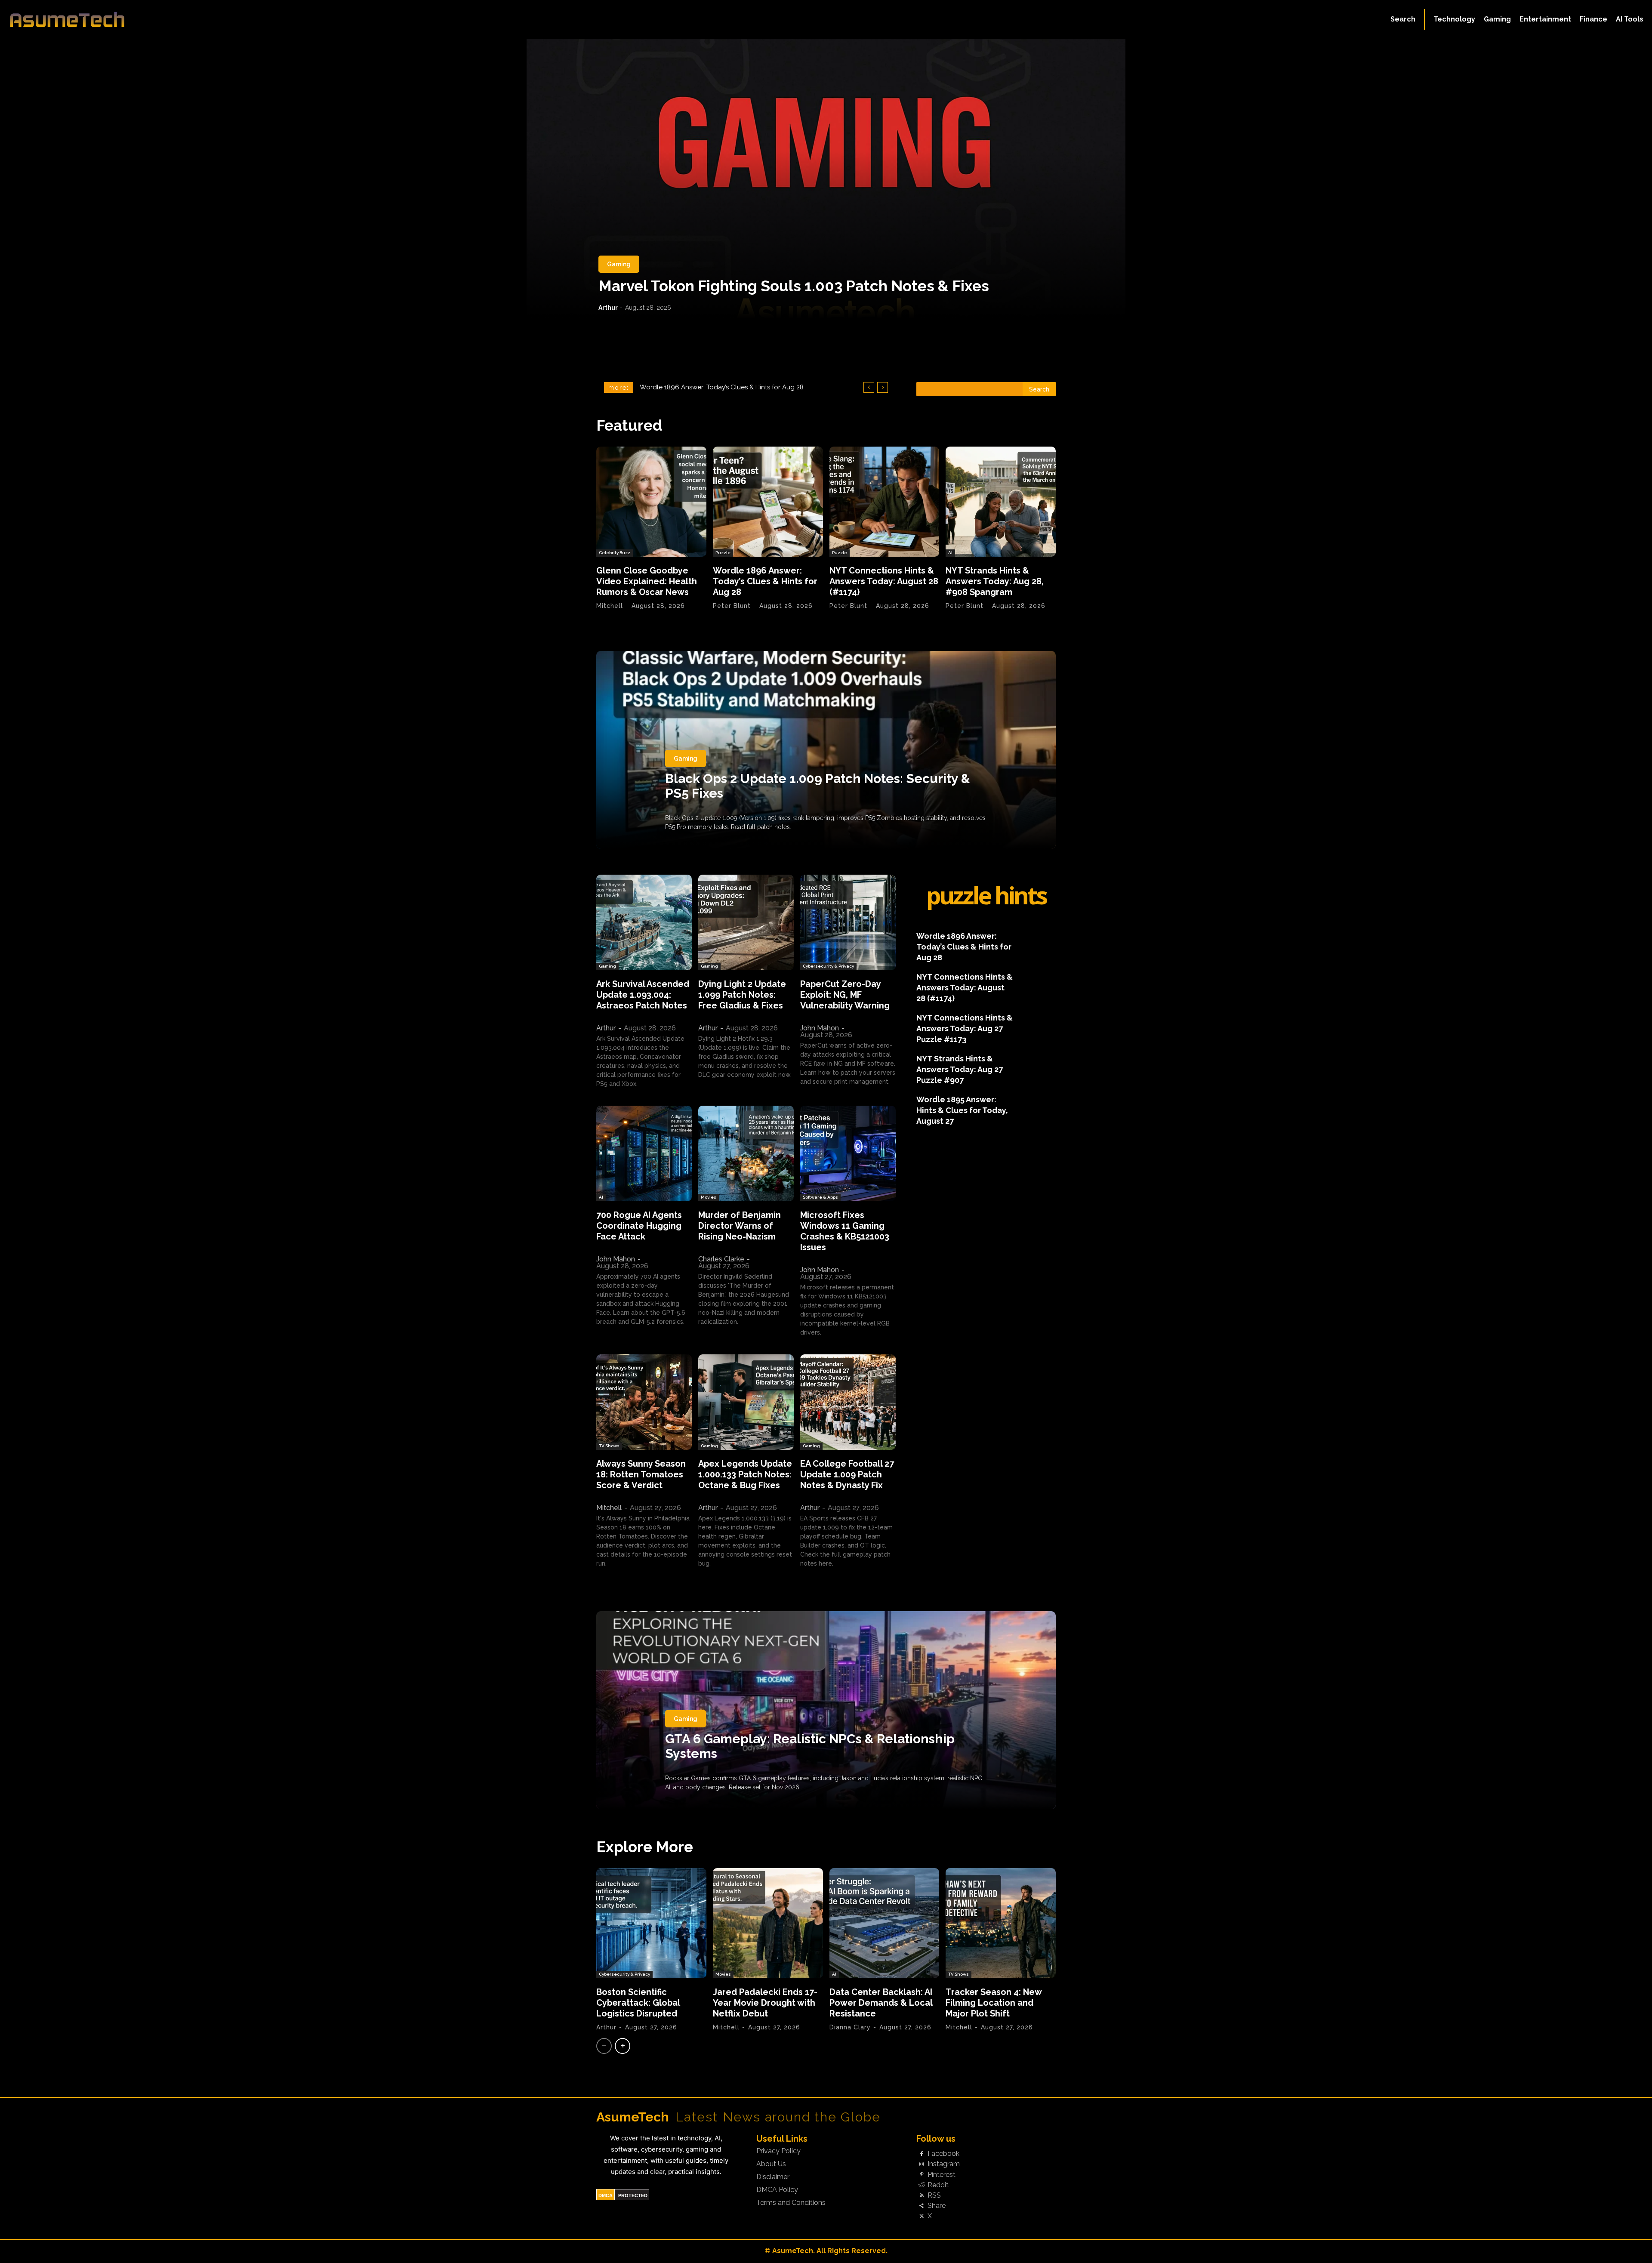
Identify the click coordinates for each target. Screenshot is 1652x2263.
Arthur (608, 308)
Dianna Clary (850, 2027)
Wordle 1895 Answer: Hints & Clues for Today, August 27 (962, 1110)
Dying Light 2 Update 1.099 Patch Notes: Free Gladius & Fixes (742, 995)
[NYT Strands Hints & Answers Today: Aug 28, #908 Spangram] (1001, 502)
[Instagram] (922, 2164)
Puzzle (723, 553)
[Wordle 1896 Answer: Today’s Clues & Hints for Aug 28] (768, 502)
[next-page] (623, 2046)
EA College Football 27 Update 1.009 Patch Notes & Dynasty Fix (847, 1474)
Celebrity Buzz (615, 553)
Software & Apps (820, 1197)
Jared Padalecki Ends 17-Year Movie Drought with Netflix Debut (765, 2003)
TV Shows (609, 1446)
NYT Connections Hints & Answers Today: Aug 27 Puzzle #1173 (965, 1028)
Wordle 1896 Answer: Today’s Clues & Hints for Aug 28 (765, 581)
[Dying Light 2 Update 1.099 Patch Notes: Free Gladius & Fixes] (746, 922)
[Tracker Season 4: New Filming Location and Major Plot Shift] (1001, 1923)
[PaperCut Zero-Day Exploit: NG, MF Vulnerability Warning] (848, 922)
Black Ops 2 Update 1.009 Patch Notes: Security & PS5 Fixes (818, 786)
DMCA (606, 2195)
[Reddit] (922, 2185)
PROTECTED (633, 2195)
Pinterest (942, 2175)
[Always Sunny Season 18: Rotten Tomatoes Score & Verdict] (644, 1402)
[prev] (869, 387)
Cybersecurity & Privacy (828, 966)
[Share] (922, 2206)
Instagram (944, 2164)
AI (950, 553)
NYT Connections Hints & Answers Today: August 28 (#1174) (884, 581)
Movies (709, 1197)
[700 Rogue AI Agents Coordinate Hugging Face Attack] (644, 1153)
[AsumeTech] (203, 19)
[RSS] (922, 2195)
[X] (922, 2217)
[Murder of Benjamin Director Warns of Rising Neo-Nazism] (746, 1153)
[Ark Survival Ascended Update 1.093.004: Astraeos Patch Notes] (644, 922)
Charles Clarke (721, 1259)
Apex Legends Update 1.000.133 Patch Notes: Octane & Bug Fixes (745, 1474)
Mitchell (610, 606)
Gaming (619, 264)
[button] (1403, 19)
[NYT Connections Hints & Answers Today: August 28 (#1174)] (885, 502)
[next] (883, 387)
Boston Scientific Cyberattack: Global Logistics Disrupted (638, 2003)
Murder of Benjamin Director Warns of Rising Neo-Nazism (740, 1226)
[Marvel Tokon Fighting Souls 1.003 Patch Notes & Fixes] (826, 179)
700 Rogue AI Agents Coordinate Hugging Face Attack (639, 1226)
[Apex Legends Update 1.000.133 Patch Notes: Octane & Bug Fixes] (746, 1402)
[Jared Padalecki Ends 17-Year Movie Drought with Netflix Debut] (768, 1923)
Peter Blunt (732, 606)
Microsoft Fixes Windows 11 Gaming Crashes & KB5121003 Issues (845, 1231)
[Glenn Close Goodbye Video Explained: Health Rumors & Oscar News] (651, 502)
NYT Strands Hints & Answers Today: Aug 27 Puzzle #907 (960, 1069)
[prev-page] (604, 2046)
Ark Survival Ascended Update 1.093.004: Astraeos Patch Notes (643, 995)
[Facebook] (922, 2154)
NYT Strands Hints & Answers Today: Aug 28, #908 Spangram (732, 387)
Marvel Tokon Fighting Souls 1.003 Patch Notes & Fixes (794, 286)
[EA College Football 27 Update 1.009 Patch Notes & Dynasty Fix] (848, 1402)
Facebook (943, 2154)
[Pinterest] (922, 2175)
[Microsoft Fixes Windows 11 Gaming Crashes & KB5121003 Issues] (848, 1153)
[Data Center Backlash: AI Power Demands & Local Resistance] (885, 1923)
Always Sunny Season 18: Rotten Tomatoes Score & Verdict (641, 1474)
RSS (934, 2195)
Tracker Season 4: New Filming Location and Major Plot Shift (994, 2003)
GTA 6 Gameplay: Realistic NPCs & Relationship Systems (810, 1746)
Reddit (938, 2185)
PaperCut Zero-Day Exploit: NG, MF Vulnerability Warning (845, 995)
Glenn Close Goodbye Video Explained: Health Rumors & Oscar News (647, 581)
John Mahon (820, 1028)
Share (937, 2206)
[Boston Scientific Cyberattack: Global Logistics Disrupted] (651, 1923)
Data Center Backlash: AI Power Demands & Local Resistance (881, 2003)
